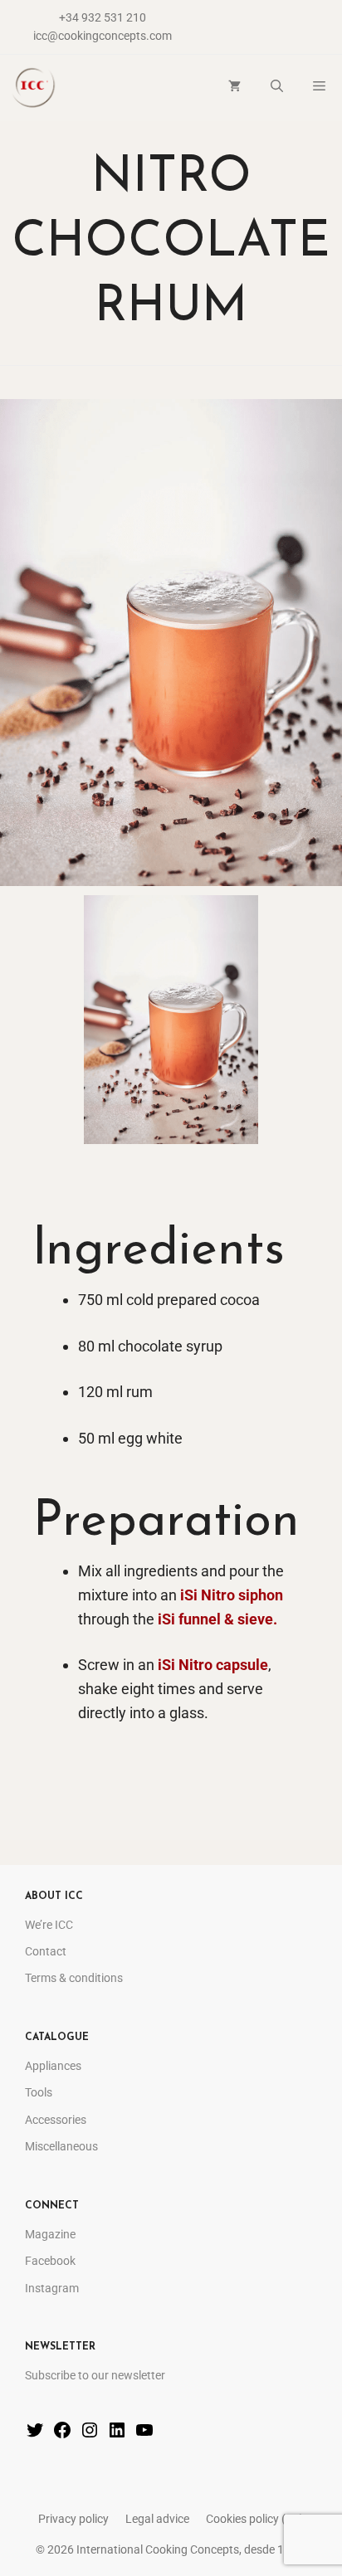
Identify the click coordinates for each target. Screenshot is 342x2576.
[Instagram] (90, 2434)
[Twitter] (35, 2434)
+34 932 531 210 (103, 17)
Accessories (56, 2120)
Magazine (50, 2234)
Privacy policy (73, 2519)
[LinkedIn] (117, 2434)
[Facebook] (62, 2434)
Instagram (52, 2288)
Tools (39, 2092)
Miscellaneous (61, 2146)
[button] (277, 88)
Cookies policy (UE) (255, 2519)
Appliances (53, 2066)
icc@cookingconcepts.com (103, 36)
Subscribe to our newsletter (95, 2375)
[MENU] (320, 88)
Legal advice (157, 2519)
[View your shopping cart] (235, 88)
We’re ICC (49, 1925)
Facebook (50, 2261)
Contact (46, 1951)
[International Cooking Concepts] (33, 88)
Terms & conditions (74, 1978)
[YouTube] (144, 2434)
